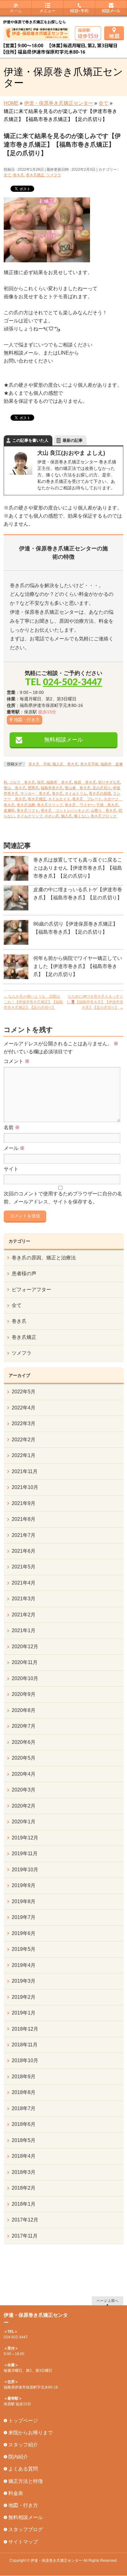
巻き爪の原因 (100, 793)
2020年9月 (24, 1694)
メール (14, 1148)
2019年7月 (24, 1917)
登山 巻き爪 (15, 788)
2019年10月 (25, 1870)
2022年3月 (24, 1423)
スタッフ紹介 (23, 2445)
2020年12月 (25, 1647)
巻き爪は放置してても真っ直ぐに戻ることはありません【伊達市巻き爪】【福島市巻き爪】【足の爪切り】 (78, 868)
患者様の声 (24, 1273)
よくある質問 (23, 2469)
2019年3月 (24, 1981)
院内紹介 (18, 2457)
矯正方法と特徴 (26, 2481)
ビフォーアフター (31, 1290)
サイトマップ (23, 2542)
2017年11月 (25, 2236)
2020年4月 (24, 1774)
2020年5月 (24, 1758)
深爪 (41, 782)
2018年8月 (24, 2092)
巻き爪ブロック (104, 816)
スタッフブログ (26, 2529)
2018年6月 (24, 2124)
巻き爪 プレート (87, 799)
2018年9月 (24, 2077)
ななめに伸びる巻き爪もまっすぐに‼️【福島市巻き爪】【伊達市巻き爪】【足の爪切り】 (95, 1002)
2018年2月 (24, 2188)
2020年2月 (24, 1806)
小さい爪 (52, 816)
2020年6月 (24, 1742)
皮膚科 (9, 811)
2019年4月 (24, 1965)
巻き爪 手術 (39, 764)
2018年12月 (25, 2029)
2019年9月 (24, 1885)
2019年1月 (24, 2013)
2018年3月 (24, 2172)
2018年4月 (24, 2156)
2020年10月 (25, 1678)
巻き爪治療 (26, 805)
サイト (11, 1169)
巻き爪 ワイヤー (80, 805)
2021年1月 (24, 1630)
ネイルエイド (59, 799)
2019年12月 (25, 1838)
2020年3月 (24, 1790)
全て (7, 175)
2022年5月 (24, 1392)
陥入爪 (67, 816)
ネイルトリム (76, 793)
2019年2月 (24, 1997)
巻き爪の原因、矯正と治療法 (44, 1258)
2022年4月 (24, 1408)
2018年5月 (24, 2140)
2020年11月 (25, 1662)
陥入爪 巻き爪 (65, 764)
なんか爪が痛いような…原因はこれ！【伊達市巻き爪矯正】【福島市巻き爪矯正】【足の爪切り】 (33, 1002)
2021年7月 (24, 1535)
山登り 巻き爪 (104, 811)
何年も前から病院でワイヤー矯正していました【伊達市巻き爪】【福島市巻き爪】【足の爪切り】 (78, 966)
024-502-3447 (72, 682)
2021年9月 (24, 1503)
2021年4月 (24, 1583)
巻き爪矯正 (35, 175)
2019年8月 (24, 1901)
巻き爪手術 (89, 764)
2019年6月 (24, 1933)
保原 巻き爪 (85, 782)
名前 (12, 1127)
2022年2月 (24, 1440)
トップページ (23, 2421)
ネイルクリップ (30, 816)
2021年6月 (24, 1551)
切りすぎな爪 (109, 782)
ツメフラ (54, 175)
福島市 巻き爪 (59, 782)
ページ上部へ (108, 2301)
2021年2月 (24, 1615)
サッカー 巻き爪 (35, 793)
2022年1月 (24, 1455)
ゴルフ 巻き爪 (22, 782)
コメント (17, 1061)
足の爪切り (102, 788)
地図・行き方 (27, 720)
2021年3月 (24, 1599)
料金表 (16, 2493)
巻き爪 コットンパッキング (65, 811)
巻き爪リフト (28, 811)
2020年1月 (24, 1822)
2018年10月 (25, 2060)
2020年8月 (24, 1710)
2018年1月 (24, 2204)
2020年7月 (24, 1726)
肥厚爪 (33, 788)
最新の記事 (73, 440)
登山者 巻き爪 (78, 788)
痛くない (81, 816)
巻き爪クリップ (50, 805)
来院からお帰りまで (31, 2433)
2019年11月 (25, 1854)
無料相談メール (63, 740)
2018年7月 (24, 2108)
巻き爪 (18, 175)
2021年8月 (24, 1519)
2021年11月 (25, 1471)
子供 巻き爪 (107, 805)
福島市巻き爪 (52, 788)
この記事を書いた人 (30, 440)
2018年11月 (25, 2045)
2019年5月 (24, 1949)
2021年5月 (24, 1567)
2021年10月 (25, 1487)
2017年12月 (25, 2220)
